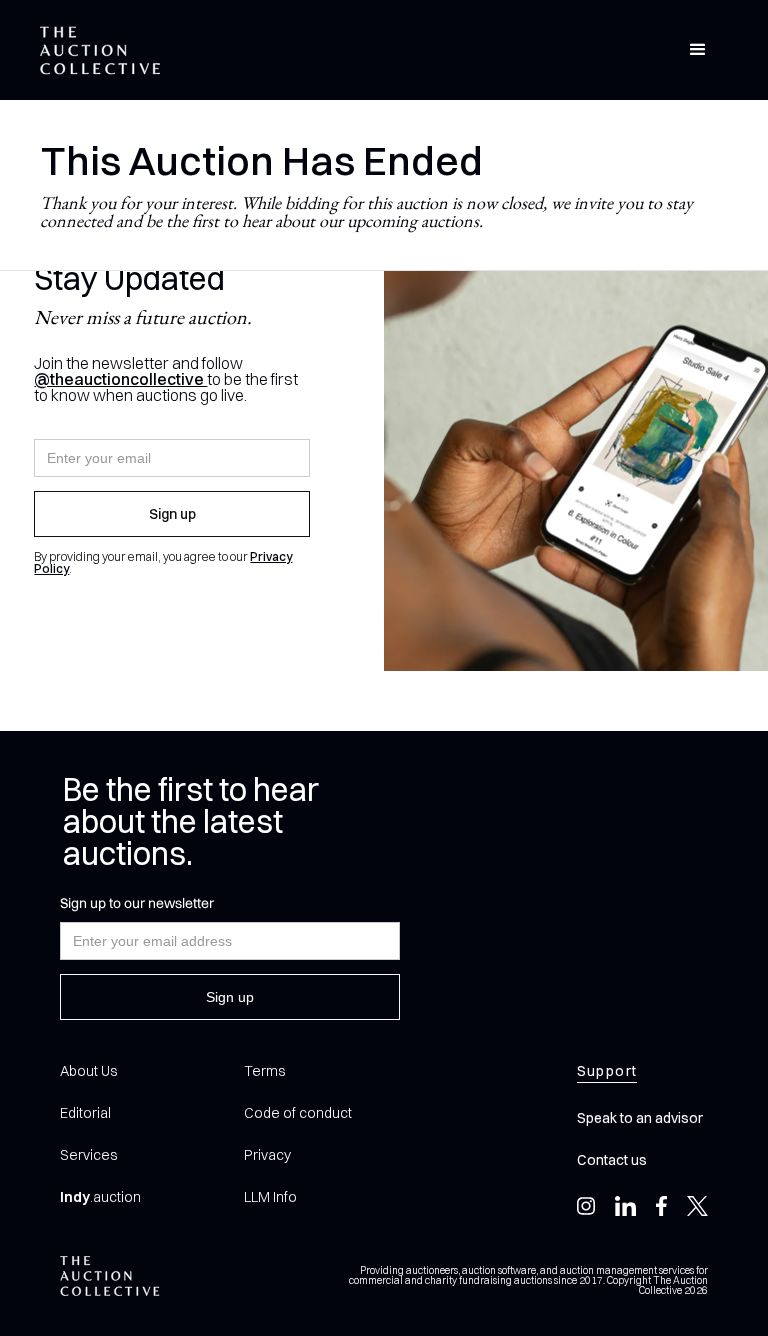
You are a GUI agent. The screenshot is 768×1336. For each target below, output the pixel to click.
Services (88, 1155)
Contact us (612, 1160)
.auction (100, 1197)
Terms (264, 1071)
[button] (698, 50)
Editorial (85, 1113)
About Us (88, 1071)
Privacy (267, 1155)
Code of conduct (298, 1113)
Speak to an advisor (640, 1118)
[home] (100, 50)
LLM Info (270, 1197)
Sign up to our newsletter (137, 903)
